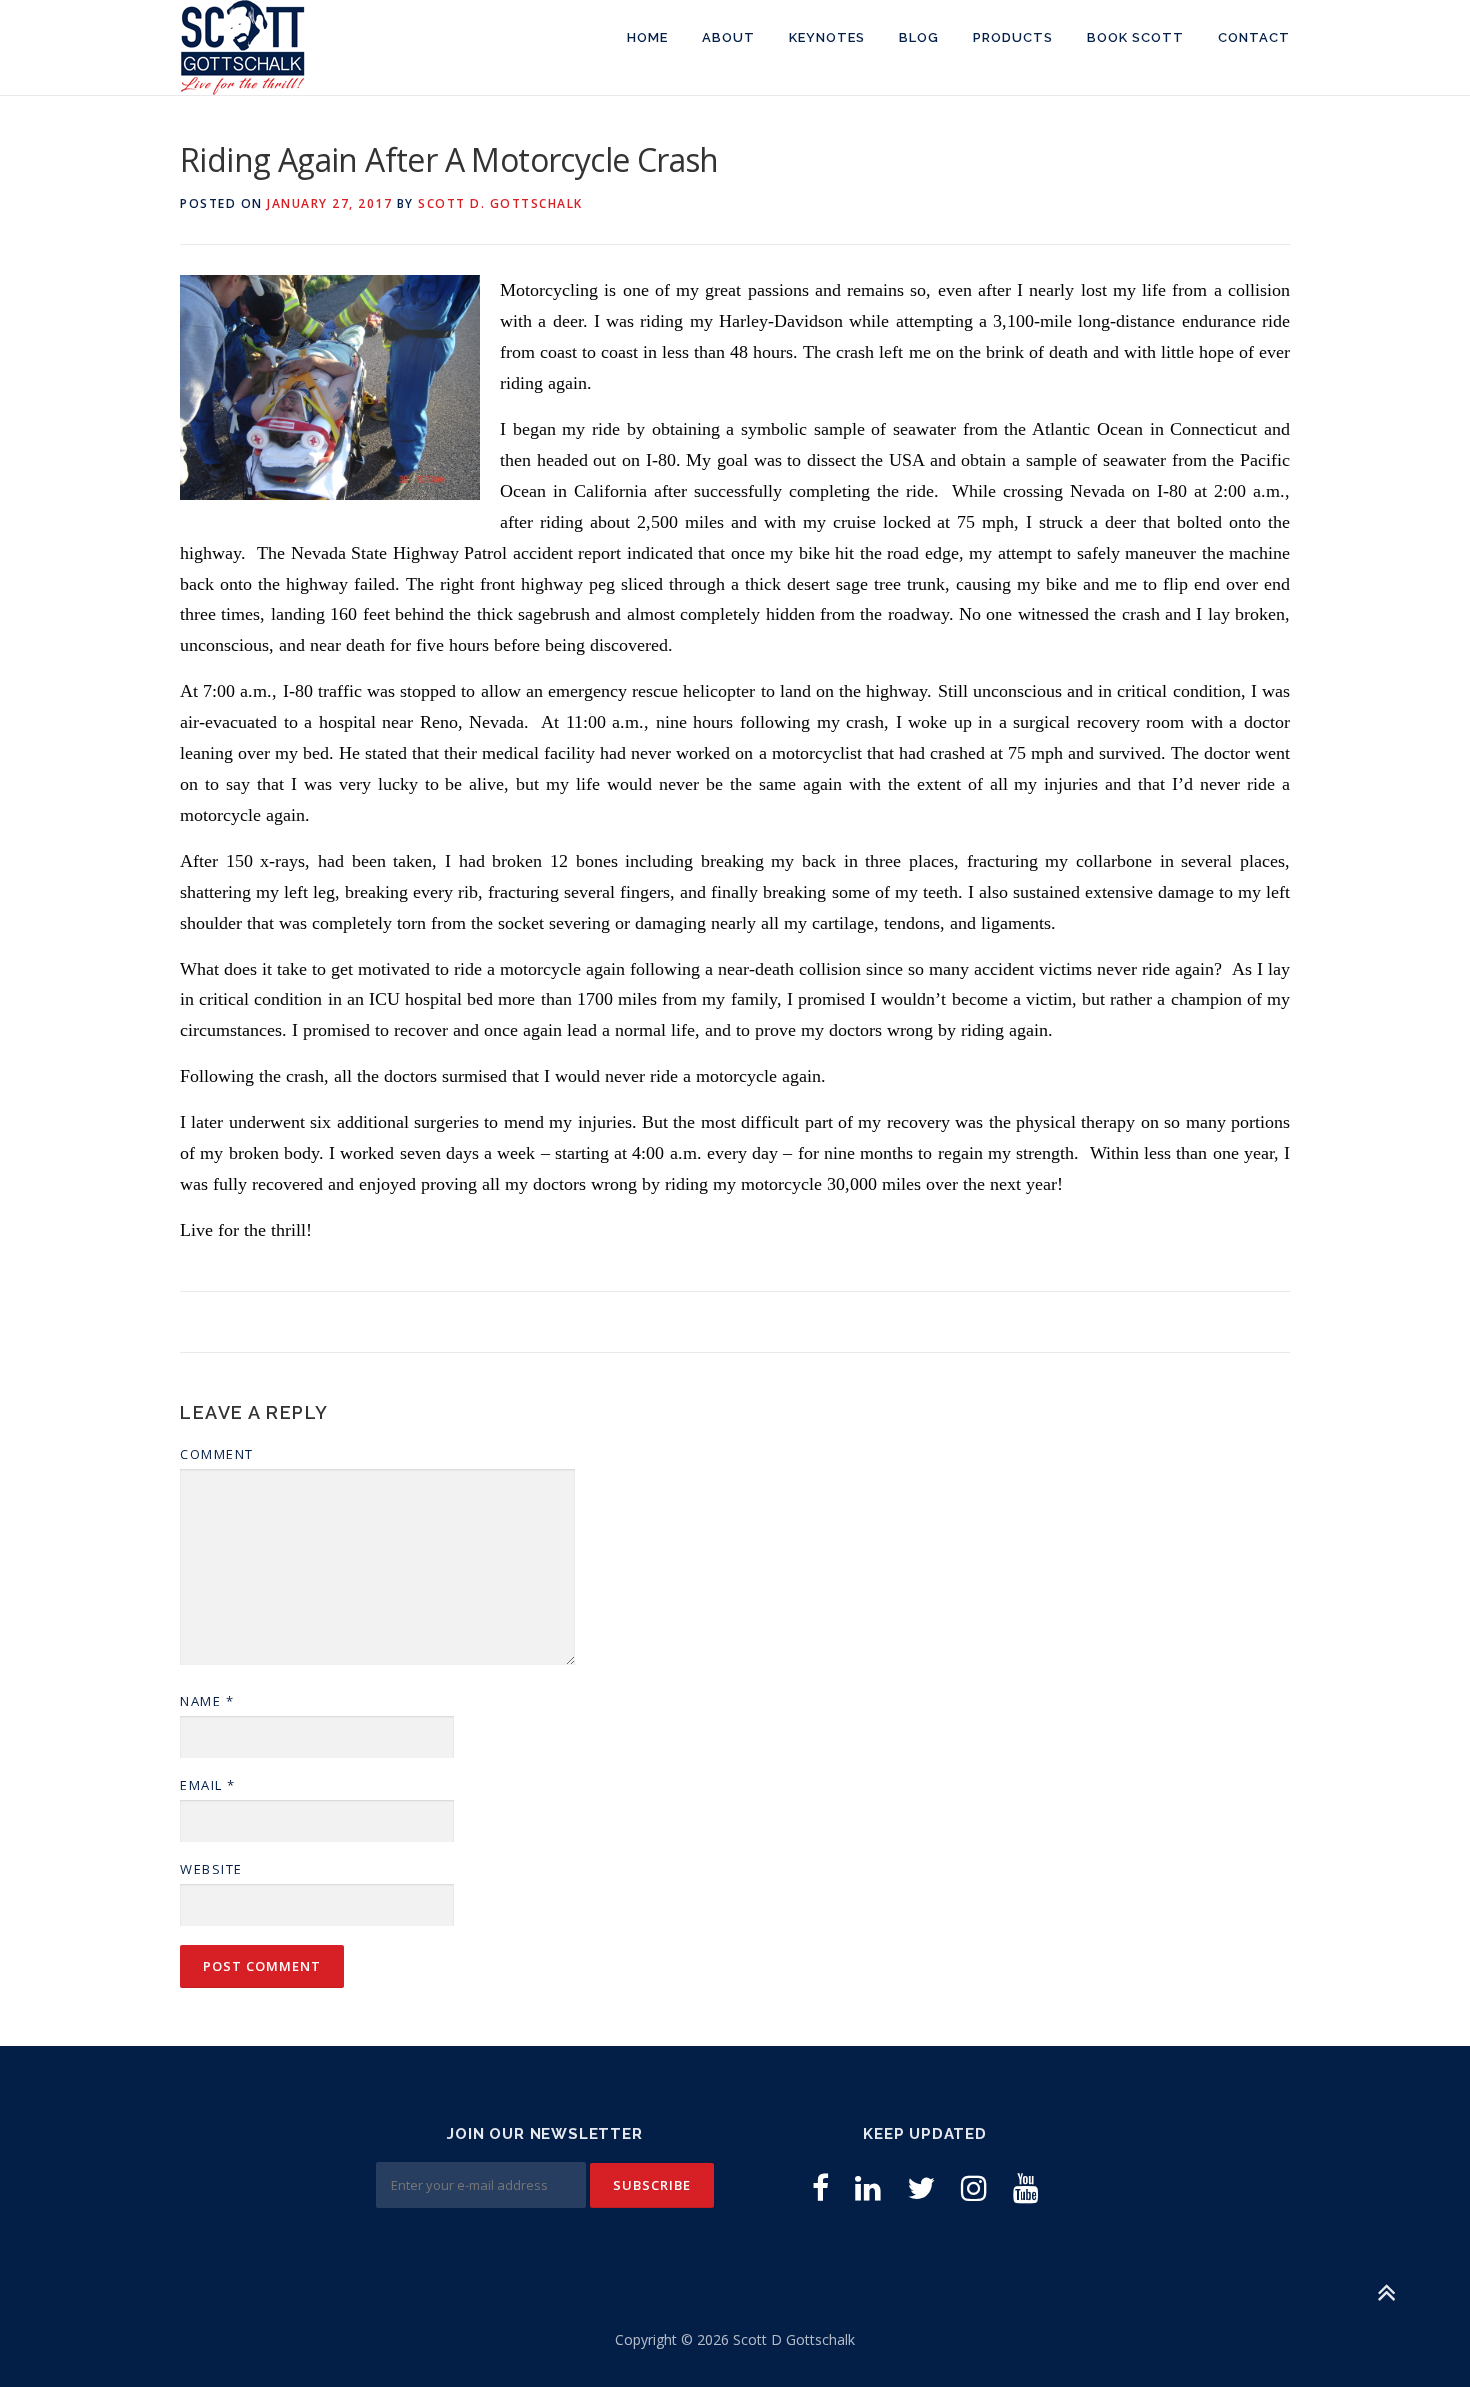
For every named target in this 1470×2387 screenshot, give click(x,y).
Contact (1254, 37)
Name (207, 1701)
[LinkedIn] (868, 2187)
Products (1013, 37)
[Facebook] (820, 2187)
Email (208, 1785)
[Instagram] (974, 2187)
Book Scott (1135, 37)
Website (211, 1869)
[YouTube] (1026, 2187)
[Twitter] (921, 2187)
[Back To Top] (1385, 2293)
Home (647, 37)
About (728, 37)
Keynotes (827, 37)
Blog (919, 37)
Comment (217, 1454)
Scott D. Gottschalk (500, 203)
